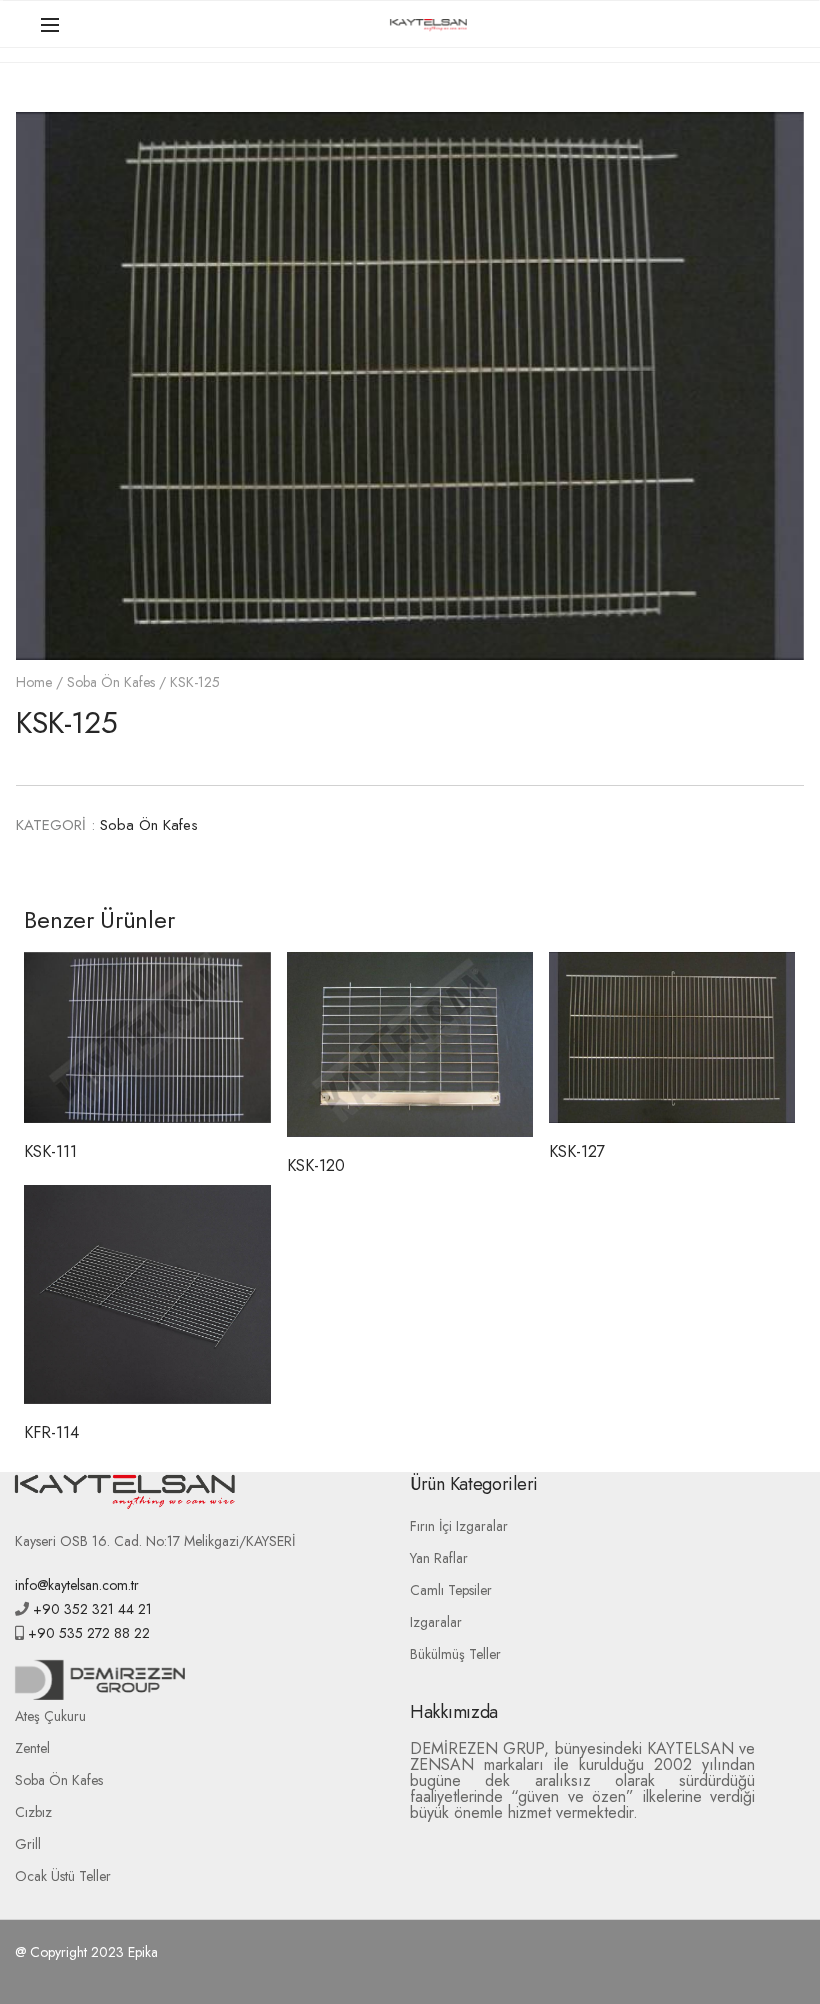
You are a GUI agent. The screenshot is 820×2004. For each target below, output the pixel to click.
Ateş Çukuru (50, 1716)
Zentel (32, 1748)
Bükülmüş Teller (455, 1654)
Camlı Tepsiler (451, 1590)
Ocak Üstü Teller (63, 1876)
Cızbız (33, 1812)
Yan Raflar (439, 1558)
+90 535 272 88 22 (87, 1633)
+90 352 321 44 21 (90, 1609)
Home (34, 682)
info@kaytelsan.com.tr (77, 1585)
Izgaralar (436, 1622)
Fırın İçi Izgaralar (459, 1526)
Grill (28, 1844)
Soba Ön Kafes (111, 682)
